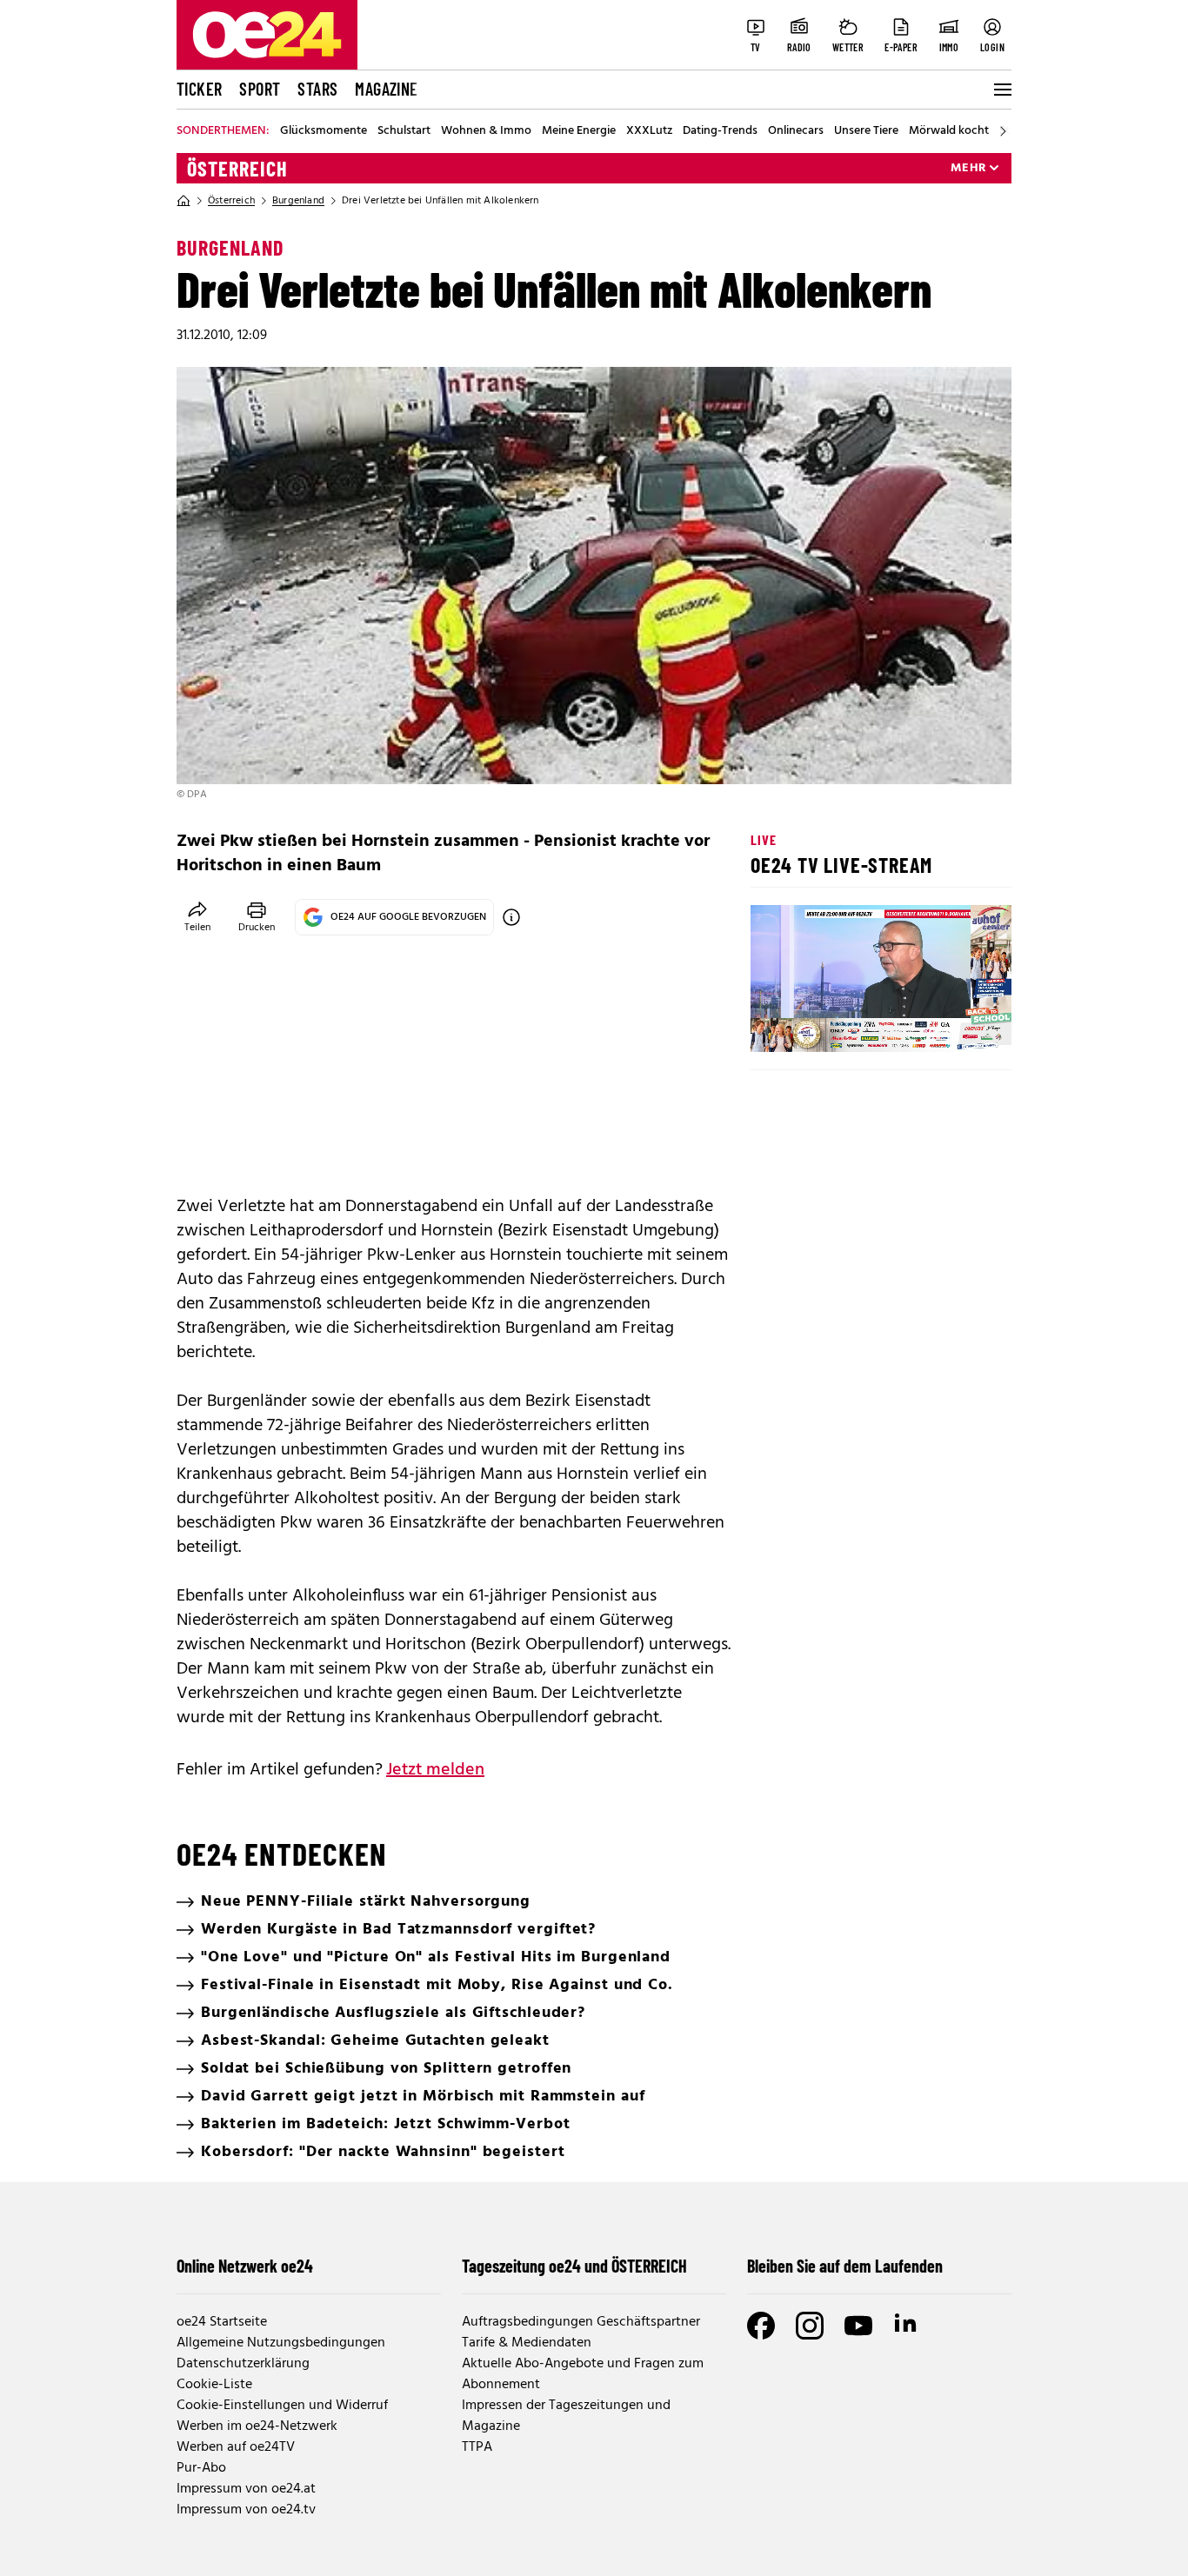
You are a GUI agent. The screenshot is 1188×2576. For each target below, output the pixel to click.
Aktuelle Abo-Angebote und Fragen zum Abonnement (583, 2374)
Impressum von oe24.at (246, 2489)
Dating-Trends (720, 131)
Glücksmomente (324, 131)
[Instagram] (810, 2326)
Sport (260, 89)
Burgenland (298, 201)
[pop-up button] (956, 1024)
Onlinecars (796, 131)
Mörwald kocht (949, 131)
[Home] (184, 201)
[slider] (836, 1024)
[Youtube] (858, 2326)
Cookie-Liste (214, 2385)
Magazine (386, 89)
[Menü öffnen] (1001, 90)
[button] (778, 1024)
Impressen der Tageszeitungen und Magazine (566, 2416)
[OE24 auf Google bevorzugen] (511, 917)
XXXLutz (649, 131)
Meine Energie (579, 131)
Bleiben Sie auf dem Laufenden (845, 2266)
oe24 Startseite (222, 2322)
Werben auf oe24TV (236, 2447)
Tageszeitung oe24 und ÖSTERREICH (574, 2266)
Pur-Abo (201, 2468)
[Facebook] (761, 2326)
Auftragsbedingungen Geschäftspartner (581, 2322)
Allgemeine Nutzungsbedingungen (281, 2343)
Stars (317, 89)
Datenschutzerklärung (243, 2364)
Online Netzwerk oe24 (245, 2266)
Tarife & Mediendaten (527, 2343)
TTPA (477, 2447)
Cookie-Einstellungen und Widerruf (282, 2406)
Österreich (237, 169)
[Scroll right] (1003, 131)
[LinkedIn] (907, 2326)
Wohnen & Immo (486, 131)
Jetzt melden (435, 1770)
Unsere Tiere (866, 131)
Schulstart (404, 131)
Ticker (199, 89)
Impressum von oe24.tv (246, 2510)
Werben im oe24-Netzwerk (257, 2426)
